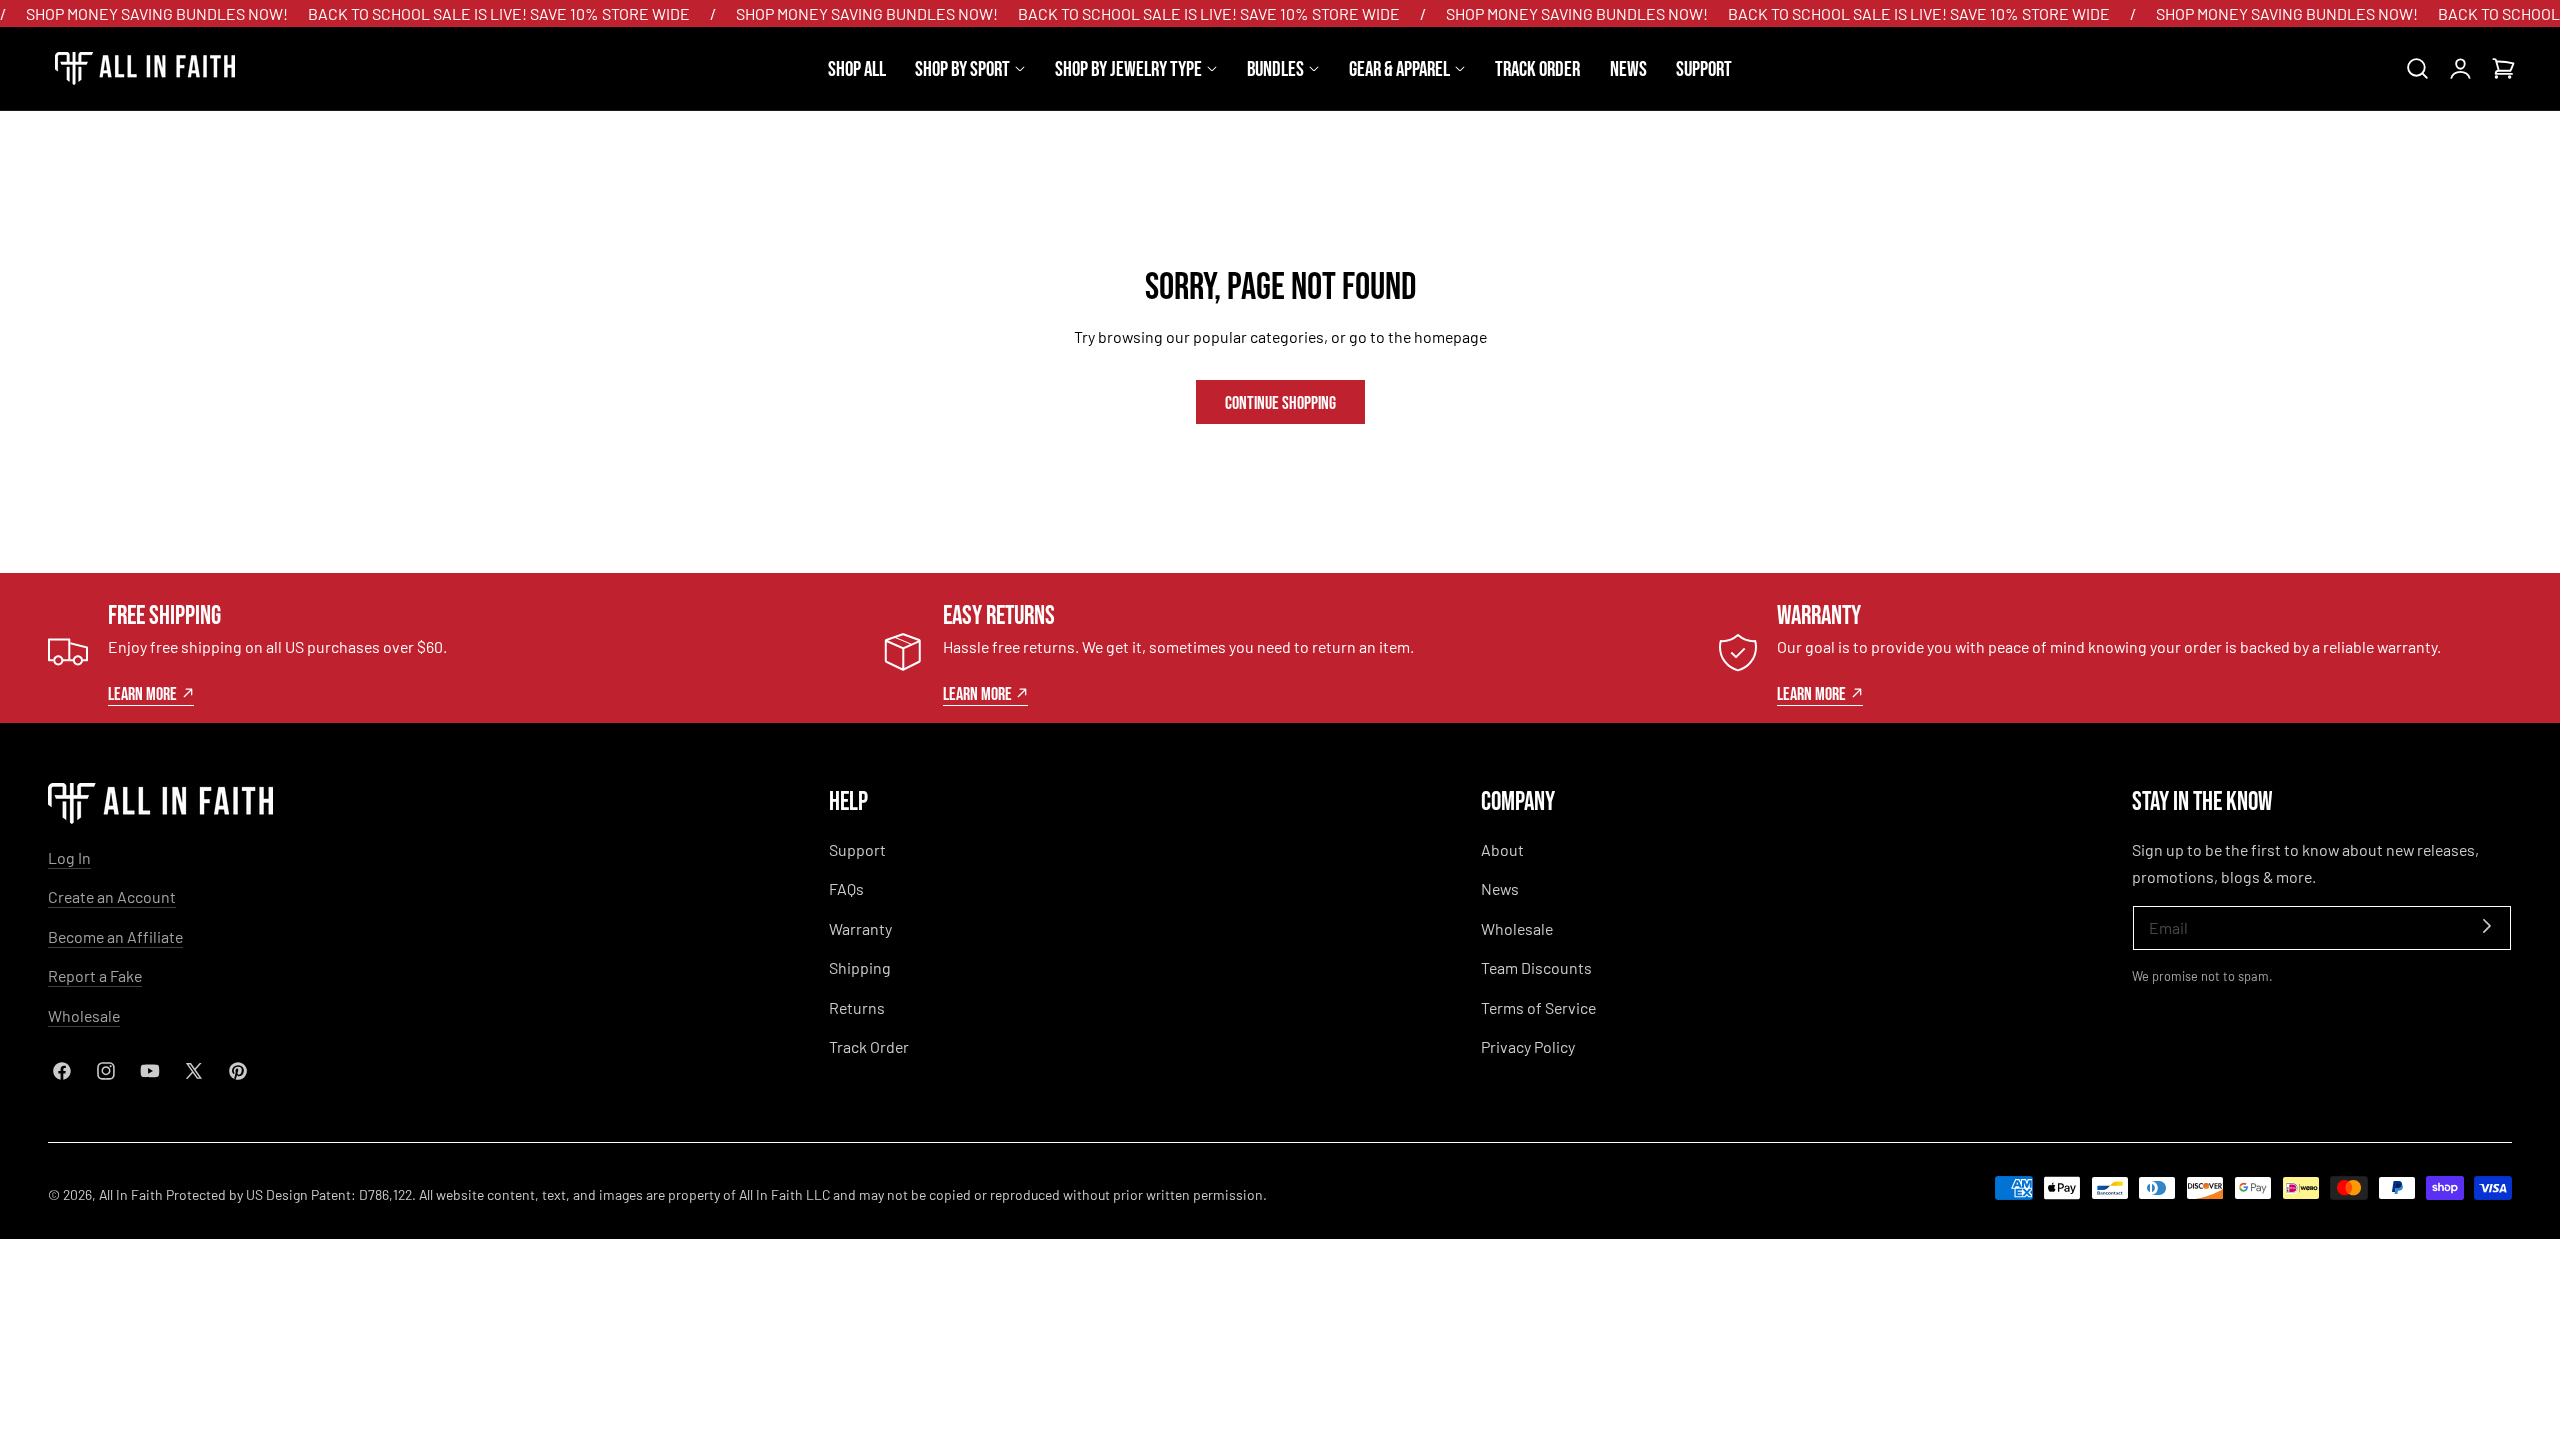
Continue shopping (1280, 401)
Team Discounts (1536, 967)
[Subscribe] (2487, 926)
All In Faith (131, 1194)
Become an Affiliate (115, 936)
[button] (2417, 69)
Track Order (869, 1046)
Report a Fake (95, 975)
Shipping (860, 967)
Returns (857, 1007)
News (1500, 888)
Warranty (860, 928)
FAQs (846, 888)
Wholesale (84, 1015)
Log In (69, 857)
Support (857, 849)
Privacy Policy (1528, 1046)
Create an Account (112, 896)
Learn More (142, 693)
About (1502, 849)
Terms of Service (1538, 1007)
